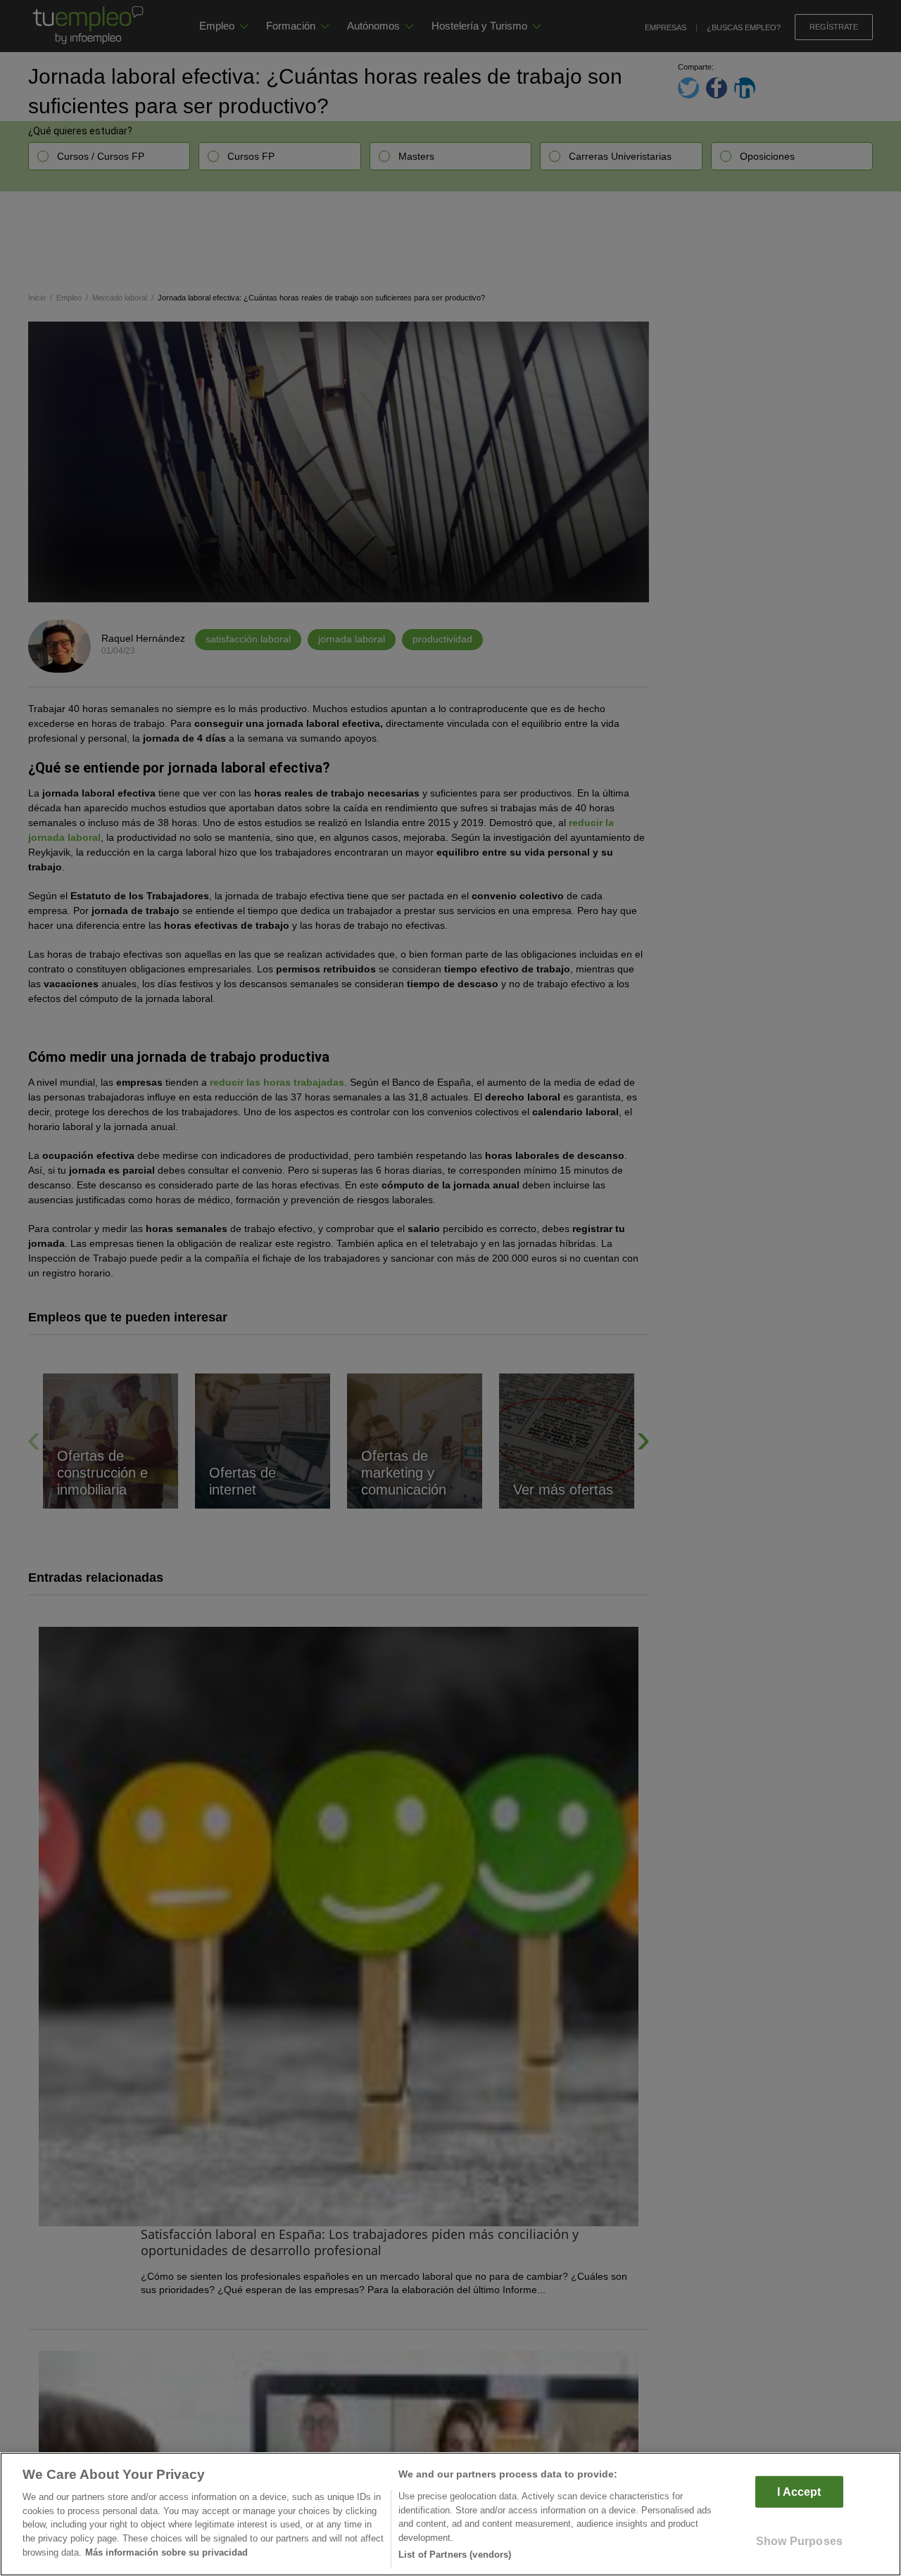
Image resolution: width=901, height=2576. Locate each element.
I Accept (799, 2492)
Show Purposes (799, 2541)
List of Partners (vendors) (455, 2555)
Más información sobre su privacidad (166, 2552)
